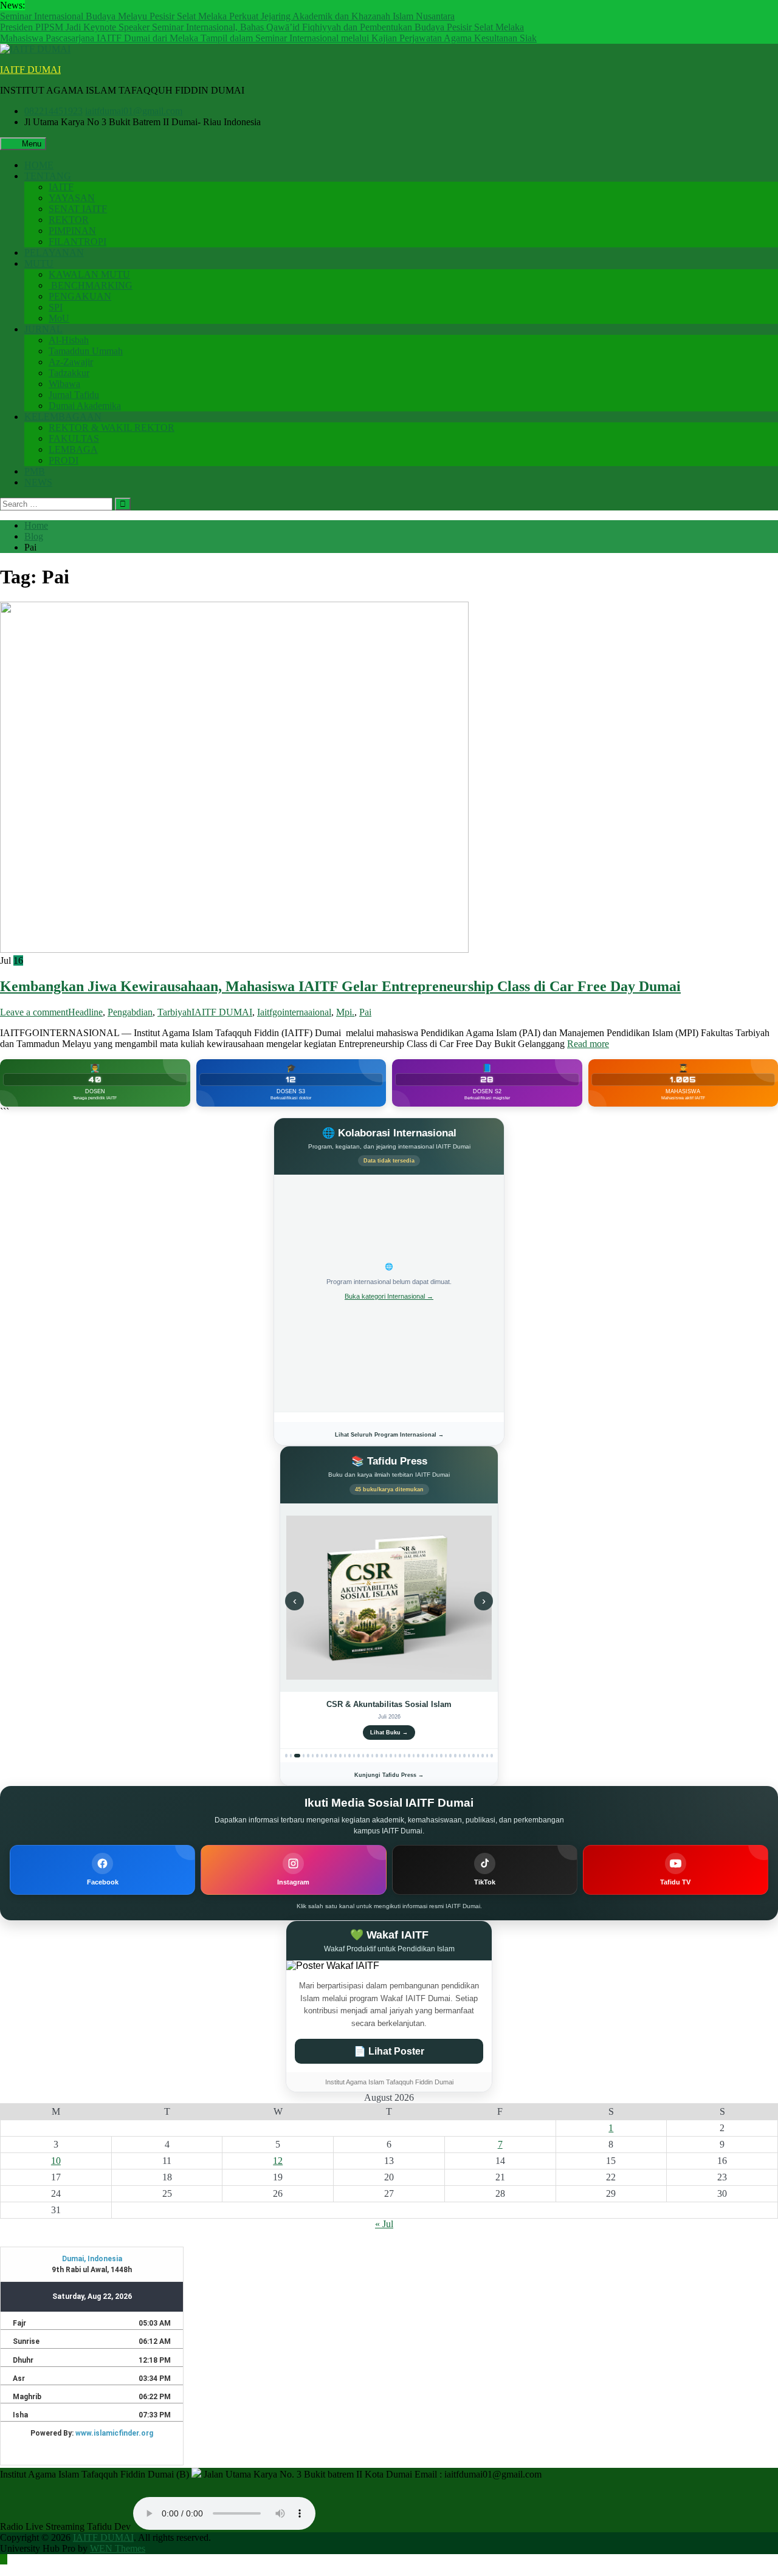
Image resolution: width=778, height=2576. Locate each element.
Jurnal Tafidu (74, 395)
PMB (35, 471)
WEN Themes (118, 2548)
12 (278, 2161)
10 (56, 2161)
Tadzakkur (69, 373)
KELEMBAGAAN (63, 417)
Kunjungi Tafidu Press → (389, 1775)
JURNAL (43, 329)
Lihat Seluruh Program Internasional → (389, 1435)
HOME (39, 165)
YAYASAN (72, 198)
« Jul (384, 2224)
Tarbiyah (174, 1012)
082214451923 (53, 111)
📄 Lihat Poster (389, 2051)
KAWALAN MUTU (89, 274)
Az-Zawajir (71, 362)
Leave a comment (34, 1012)
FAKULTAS (74, 438)
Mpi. (345, 1012)
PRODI (64, 460)
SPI (56, 307)
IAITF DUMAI (30, 70)
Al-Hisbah (69, 340)
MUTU (39, 263)
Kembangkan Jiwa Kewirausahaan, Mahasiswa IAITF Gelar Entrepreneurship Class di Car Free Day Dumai (340, 986)
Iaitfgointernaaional (294, 1012)
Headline (85, 1012)
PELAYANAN (54, 252)
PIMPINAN (72, 231)
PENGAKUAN (80, 296)
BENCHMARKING (91, 285)
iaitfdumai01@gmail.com (134, 111)
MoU (59, 318)
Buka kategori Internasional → (389, 1296)
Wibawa (64, 384)
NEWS (38, 482)
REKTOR (69, 220)
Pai (365, 1012)
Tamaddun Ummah (86, 351)
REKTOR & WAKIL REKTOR (112, 428)
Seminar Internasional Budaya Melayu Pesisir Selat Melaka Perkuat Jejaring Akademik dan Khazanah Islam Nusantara (227, 16)
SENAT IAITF (78, 209)
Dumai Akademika (85, 406)
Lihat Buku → (389, 1733)
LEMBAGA (73, 449)
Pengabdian (130, 1012)
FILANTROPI (77, 242)
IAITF (61, 187)
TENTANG (48, 176)
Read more (588, 1044)
